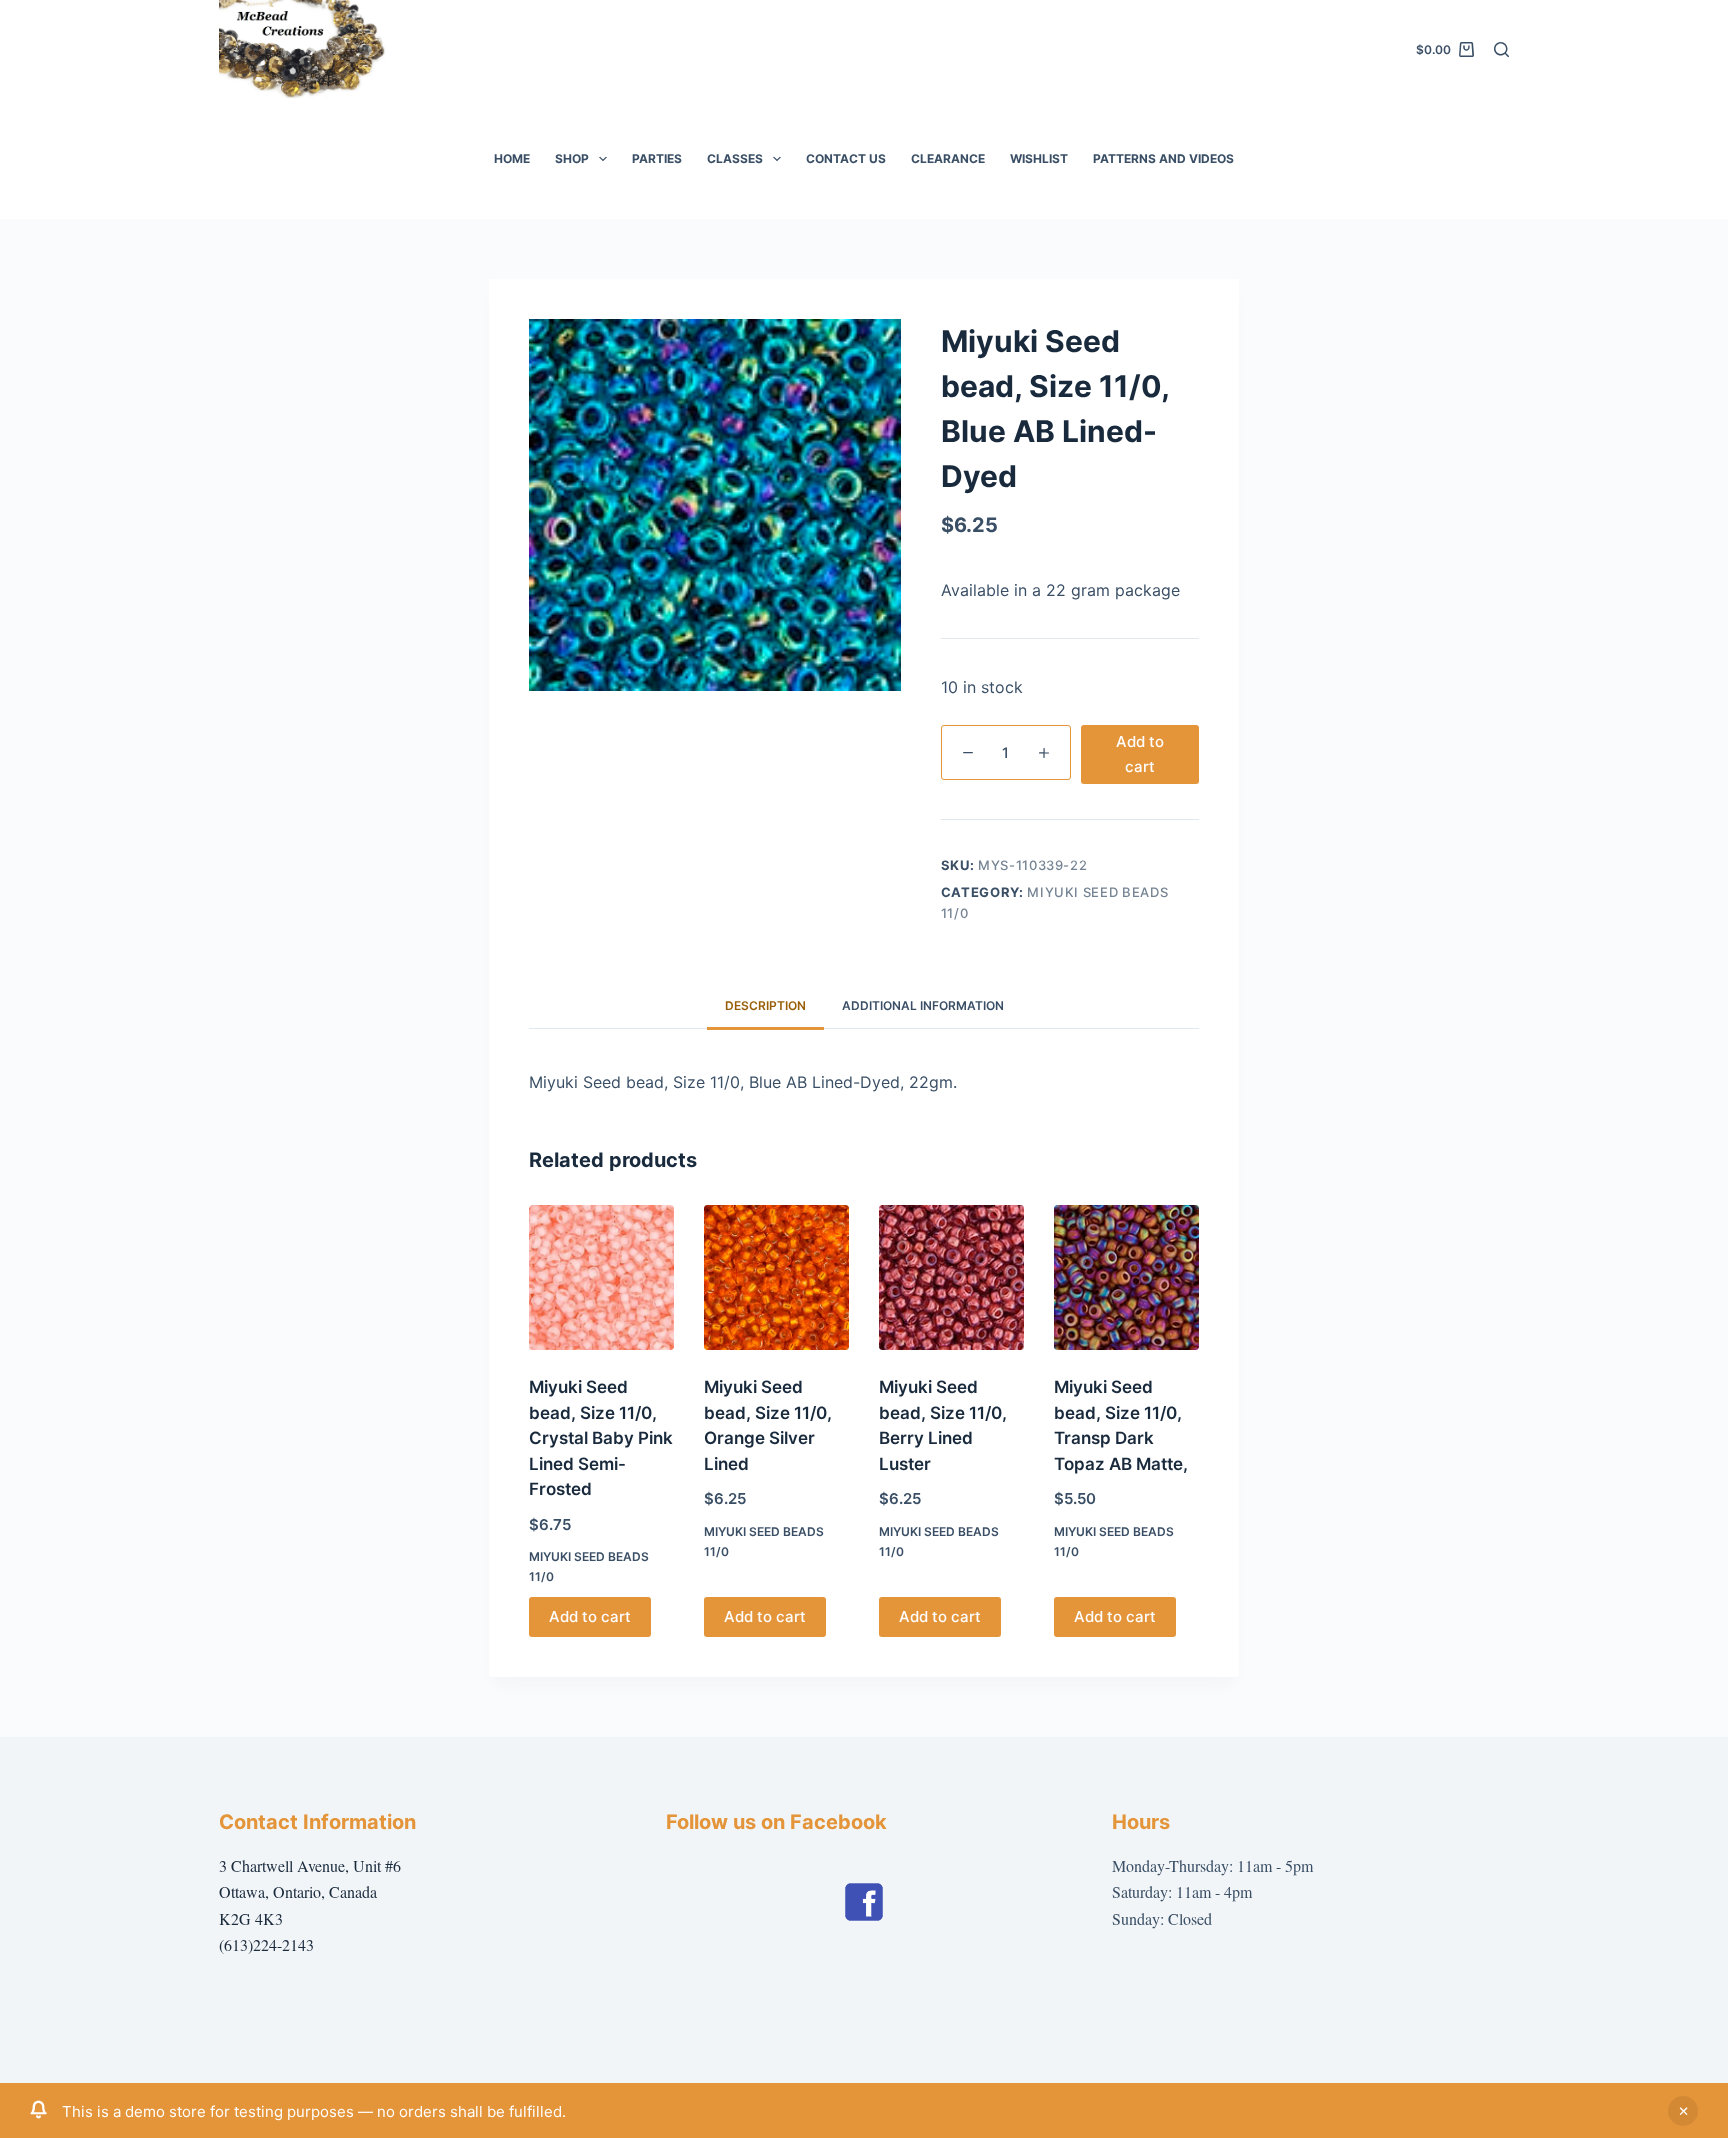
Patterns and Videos (1163, 158)
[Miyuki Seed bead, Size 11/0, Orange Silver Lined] (776, 1277)
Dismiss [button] (1683, 2111)
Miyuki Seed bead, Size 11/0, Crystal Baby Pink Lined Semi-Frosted (601, 1438)
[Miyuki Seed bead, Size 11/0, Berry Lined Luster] (951, 1277)
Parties (657, 158)
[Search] (1501, 49)
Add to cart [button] (590, 1616)
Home (512, 158)
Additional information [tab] (923, 1005)
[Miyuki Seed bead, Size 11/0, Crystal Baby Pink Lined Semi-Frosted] (601, 1277)
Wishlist (1039, 158)
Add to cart (1140, 754)
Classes (735, 158)
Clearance (948, 158)
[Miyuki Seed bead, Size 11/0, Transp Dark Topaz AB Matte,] (1126, 1277)
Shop (572, 158)
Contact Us (846, 158)
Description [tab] (765, 1005)
